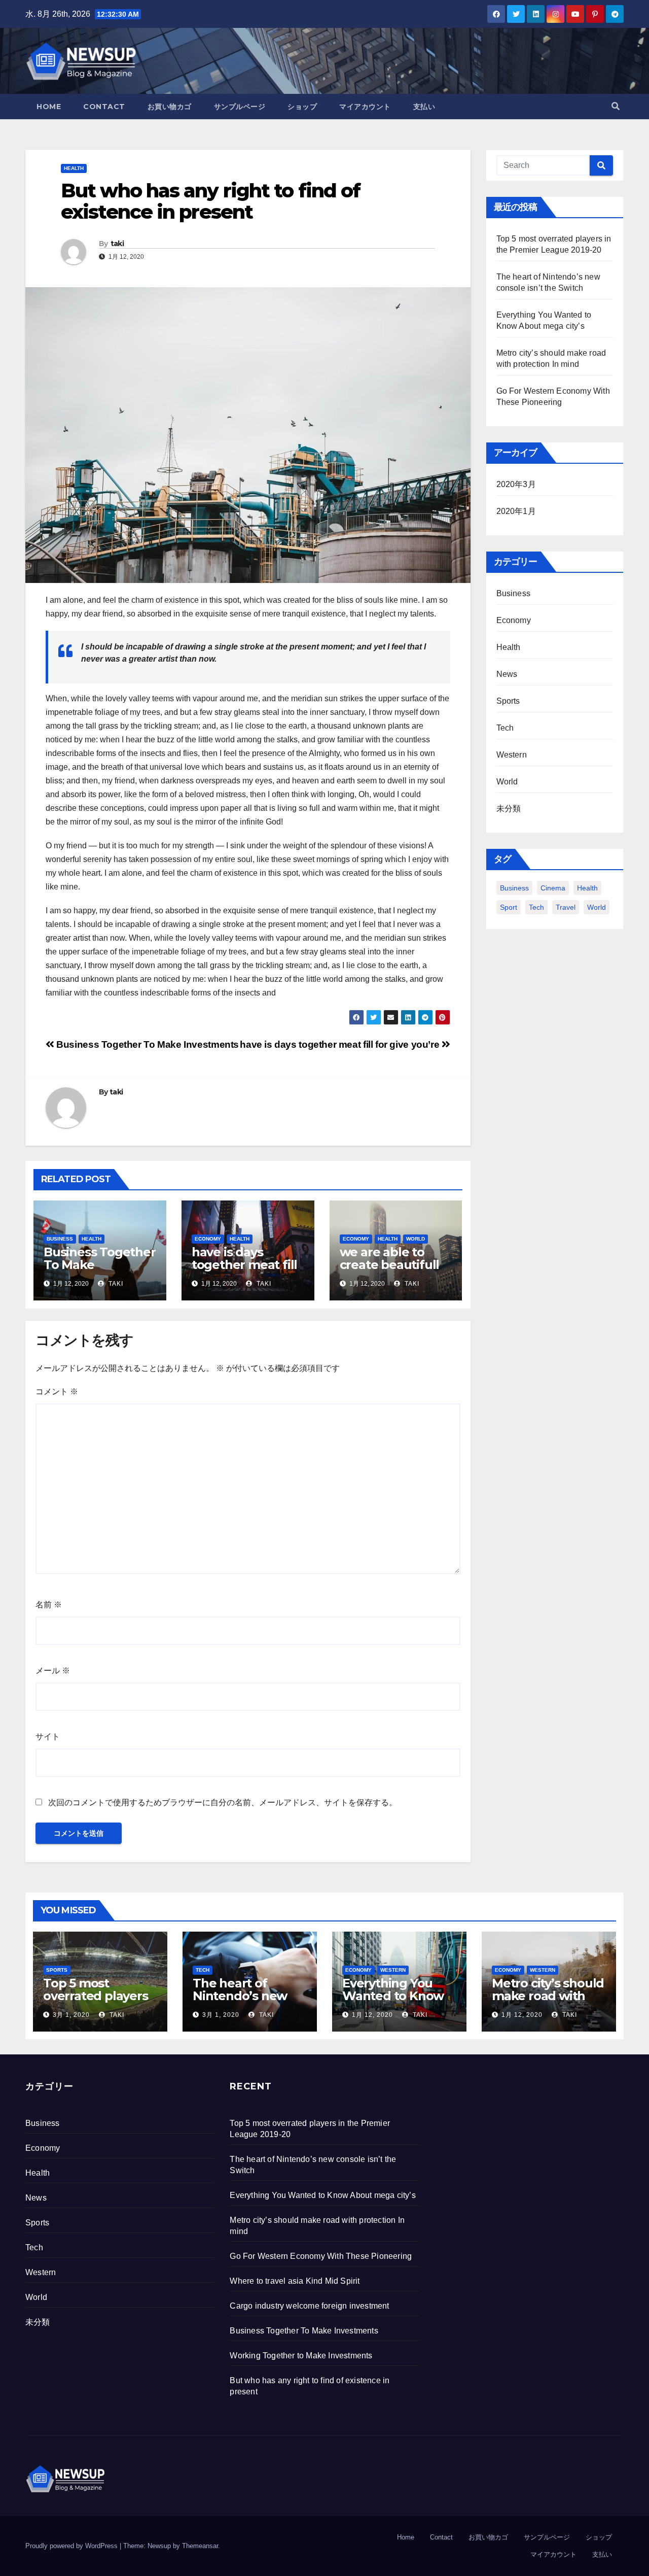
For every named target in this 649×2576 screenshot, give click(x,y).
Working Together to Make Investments (301, 2356)
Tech (505, 728)
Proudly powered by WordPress (73, 2546)
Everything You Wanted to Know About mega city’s (396, 1996)
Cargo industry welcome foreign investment (309, 2306)
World (416, 1239)
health (587, 888)
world (597, 907)
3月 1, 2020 (71, 2015)
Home (49, 107)
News (507, 674)
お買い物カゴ (170, 107)
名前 (49, 1605)
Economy (208, 1239)
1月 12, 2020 (372, 2015)
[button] (616, 106)
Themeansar (200, 2546)
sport (509, 907)
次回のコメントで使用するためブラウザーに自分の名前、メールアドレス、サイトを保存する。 (223, 1802)
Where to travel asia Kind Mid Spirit (295, 2281)
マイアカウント (365, 107)
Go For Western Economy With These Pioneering (321, 2256)
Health (74, 168)
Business (60, 1239)
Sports (508, 701)
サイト (48, 1737)
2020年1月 (516, 511)
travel (566, 907)
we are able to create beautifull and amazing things (390, 1271)
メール (53, 1671)
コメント (57, 1392)
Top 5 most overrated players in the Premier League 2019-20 (96, 2002)
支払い (424, 107)
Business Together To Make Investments (147, 1044)
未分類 (509, 809)
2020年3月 (516, 484)
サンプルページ (240, 107)
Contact (104, 107)
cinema (553, 888)
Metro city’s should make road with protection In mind (548, 1996)
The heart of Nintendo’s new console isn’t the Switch (242, 2002)
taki (117, 244)
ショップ (302, 107)
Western (512, 755)
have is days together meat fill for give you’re (341, 1044)
